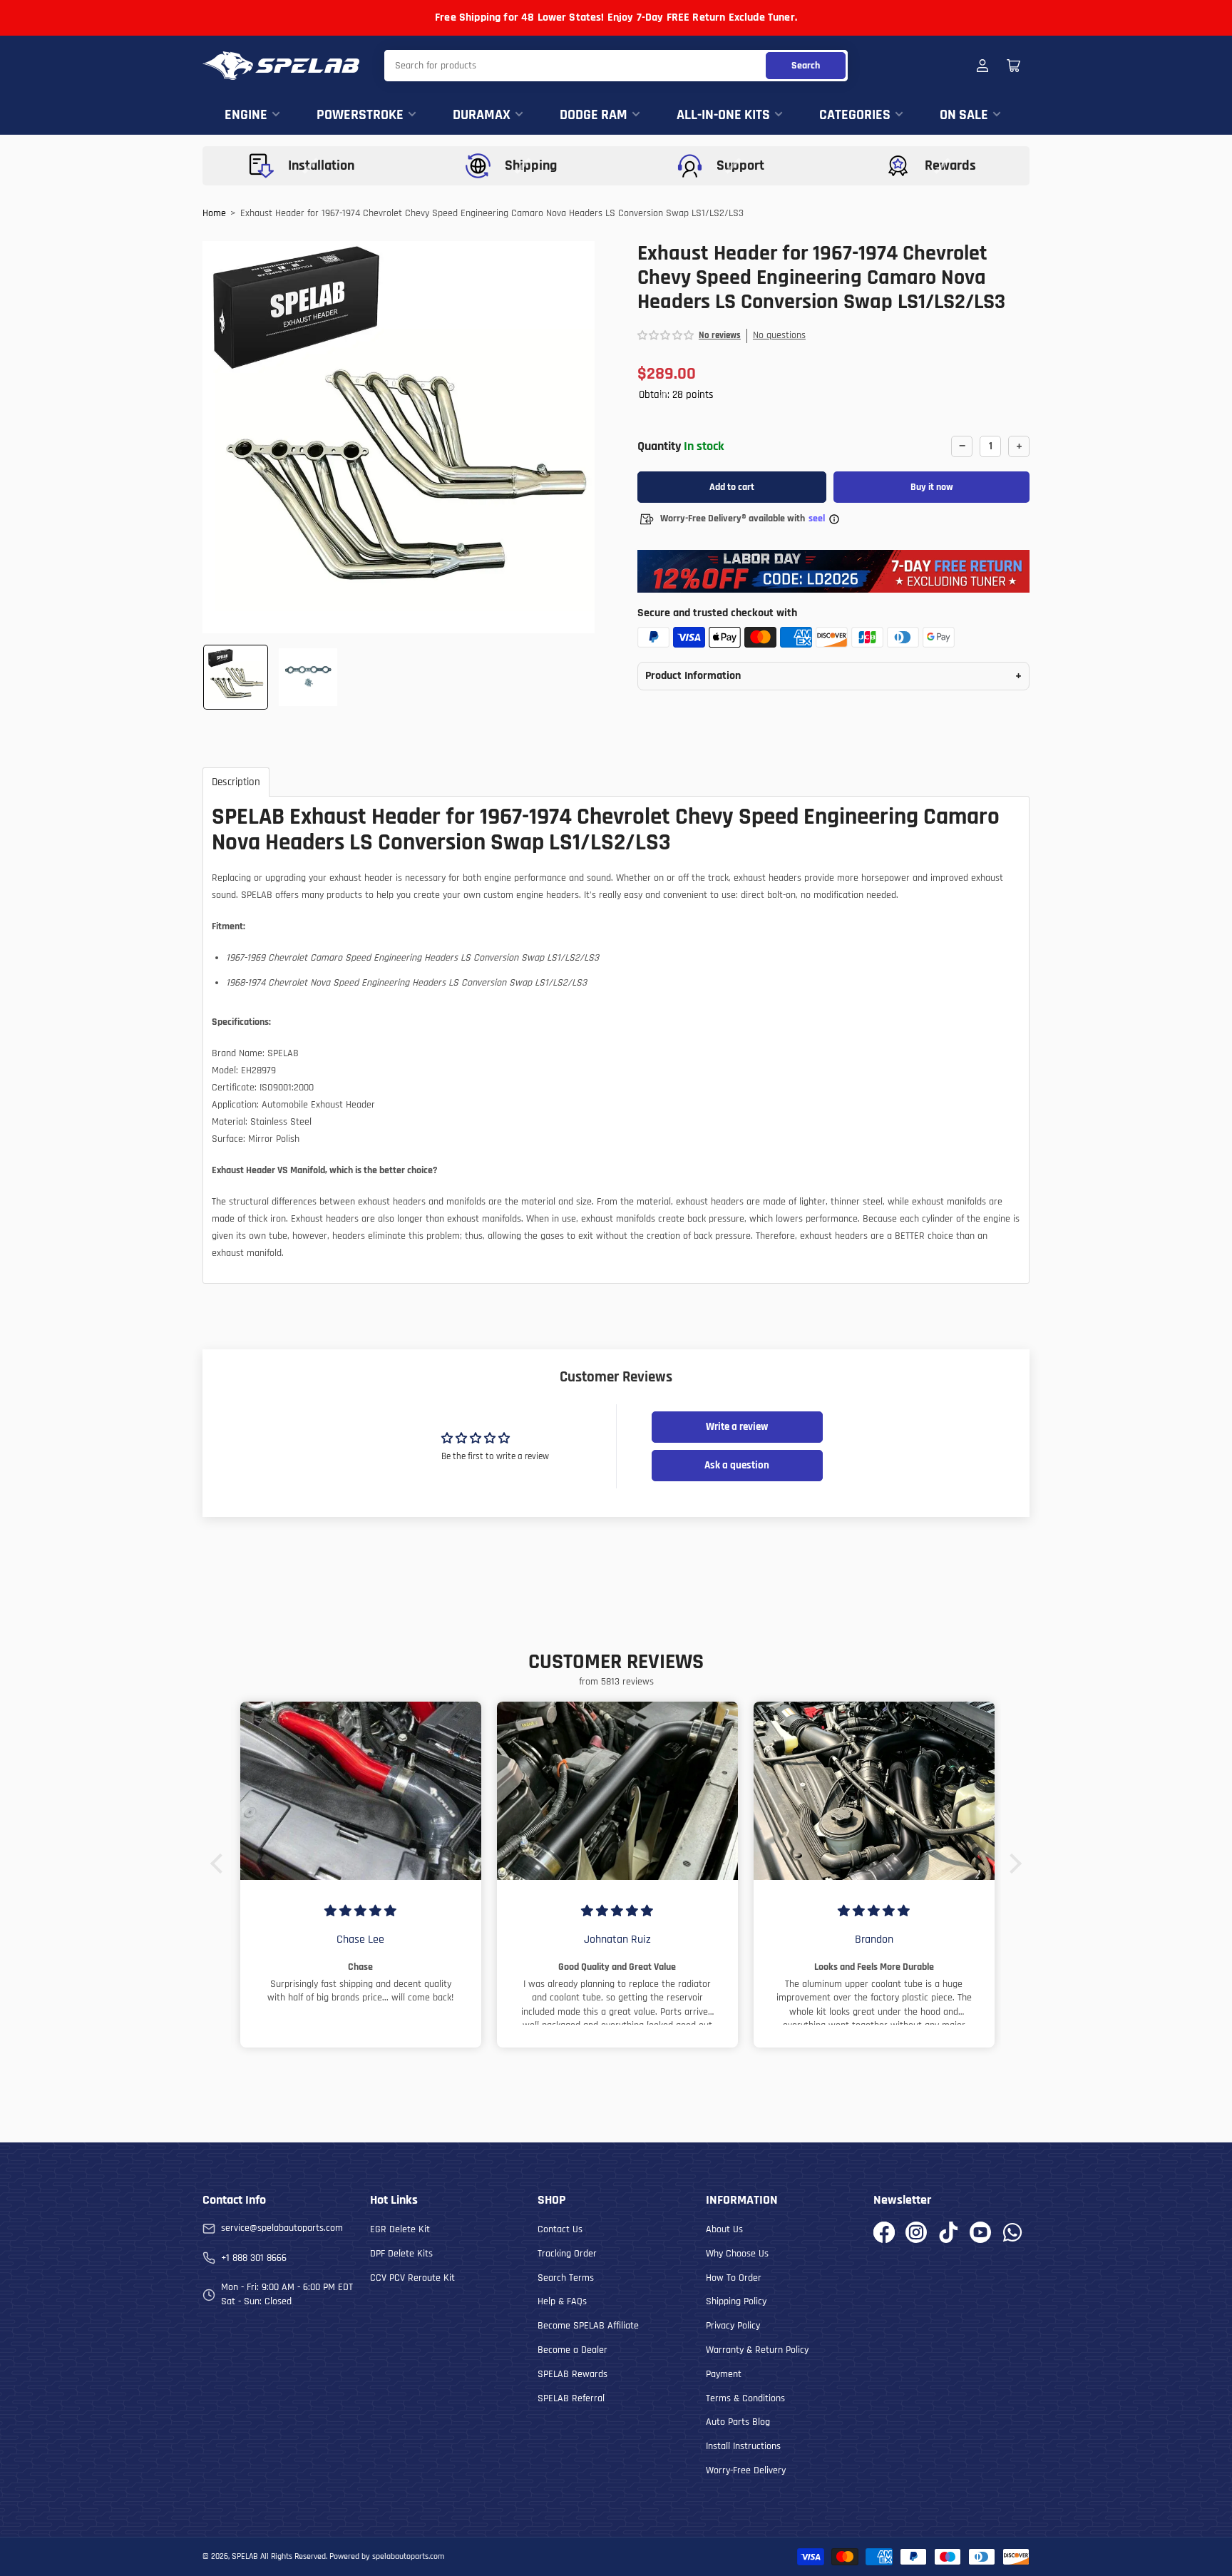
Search (806, 66)
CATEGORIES (855, 115)
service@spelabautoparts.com (282, 2228)
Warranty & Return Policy (757, 2350)
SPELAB (245, 2556)
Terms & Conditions (745, 2398)
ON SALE (964, 115)
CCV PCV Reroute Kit (412, 2278)
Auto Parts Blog (738, 2422)
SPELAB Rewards (573, 2374)
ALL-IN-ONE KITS (723, 115)
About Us (724, 2229)
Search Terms (566, 2278)
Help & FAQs (562, 2301)
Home (214, 213)
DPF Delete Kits (401, 2254)
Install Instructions (743, 2446)
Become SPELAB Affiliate (588, 2326)
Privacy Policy (733, 2326)
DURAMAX (482, 115)
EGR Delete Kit (400, 2229)
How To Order (734, 2278)
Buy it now (932, 487)
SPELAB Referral (571, 2398)
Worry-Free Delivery (746, 2470)
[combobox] (616, 66)
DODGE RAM (594, 115)
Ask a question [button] (737, 1465)
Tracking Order (567, 2254)
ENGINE (246, 115)
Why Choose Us (737, 2254)
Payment (724, 2374)
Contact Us (560, 2229)
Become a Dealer (573, 2350)
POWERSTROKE (360, 115)
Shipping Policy (736, 2301)
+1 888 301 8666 (254, 2258)
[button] (666, 336)
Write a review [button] (737, 1427)
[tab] (236, 782)
